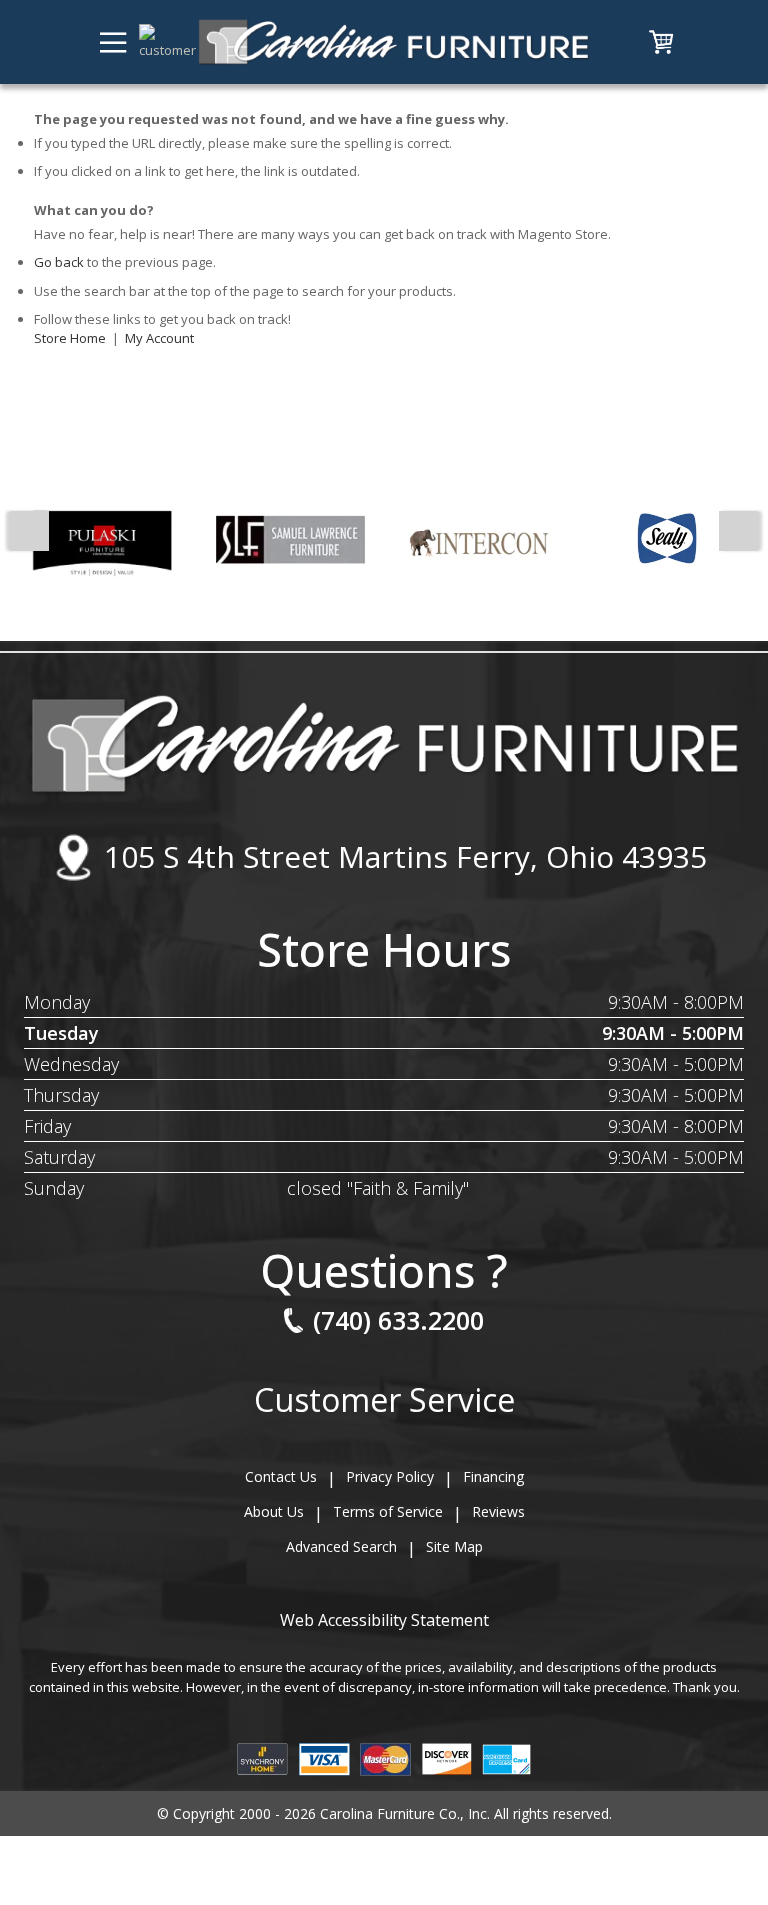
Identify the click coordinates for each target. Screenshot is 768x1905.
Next (739, 531)
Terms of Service (388, 1511)
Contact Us (281, 1476)
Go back (59, 262)
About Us (274, 1511)
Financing (493, 1476)
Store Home (70, 338)
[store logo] (393, 41)
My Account (159, 338)
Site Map (454, 1546)
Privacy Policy (390, 1476)
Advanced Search (341, 1546)
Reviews (498, 1511)
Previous (29, 531)
